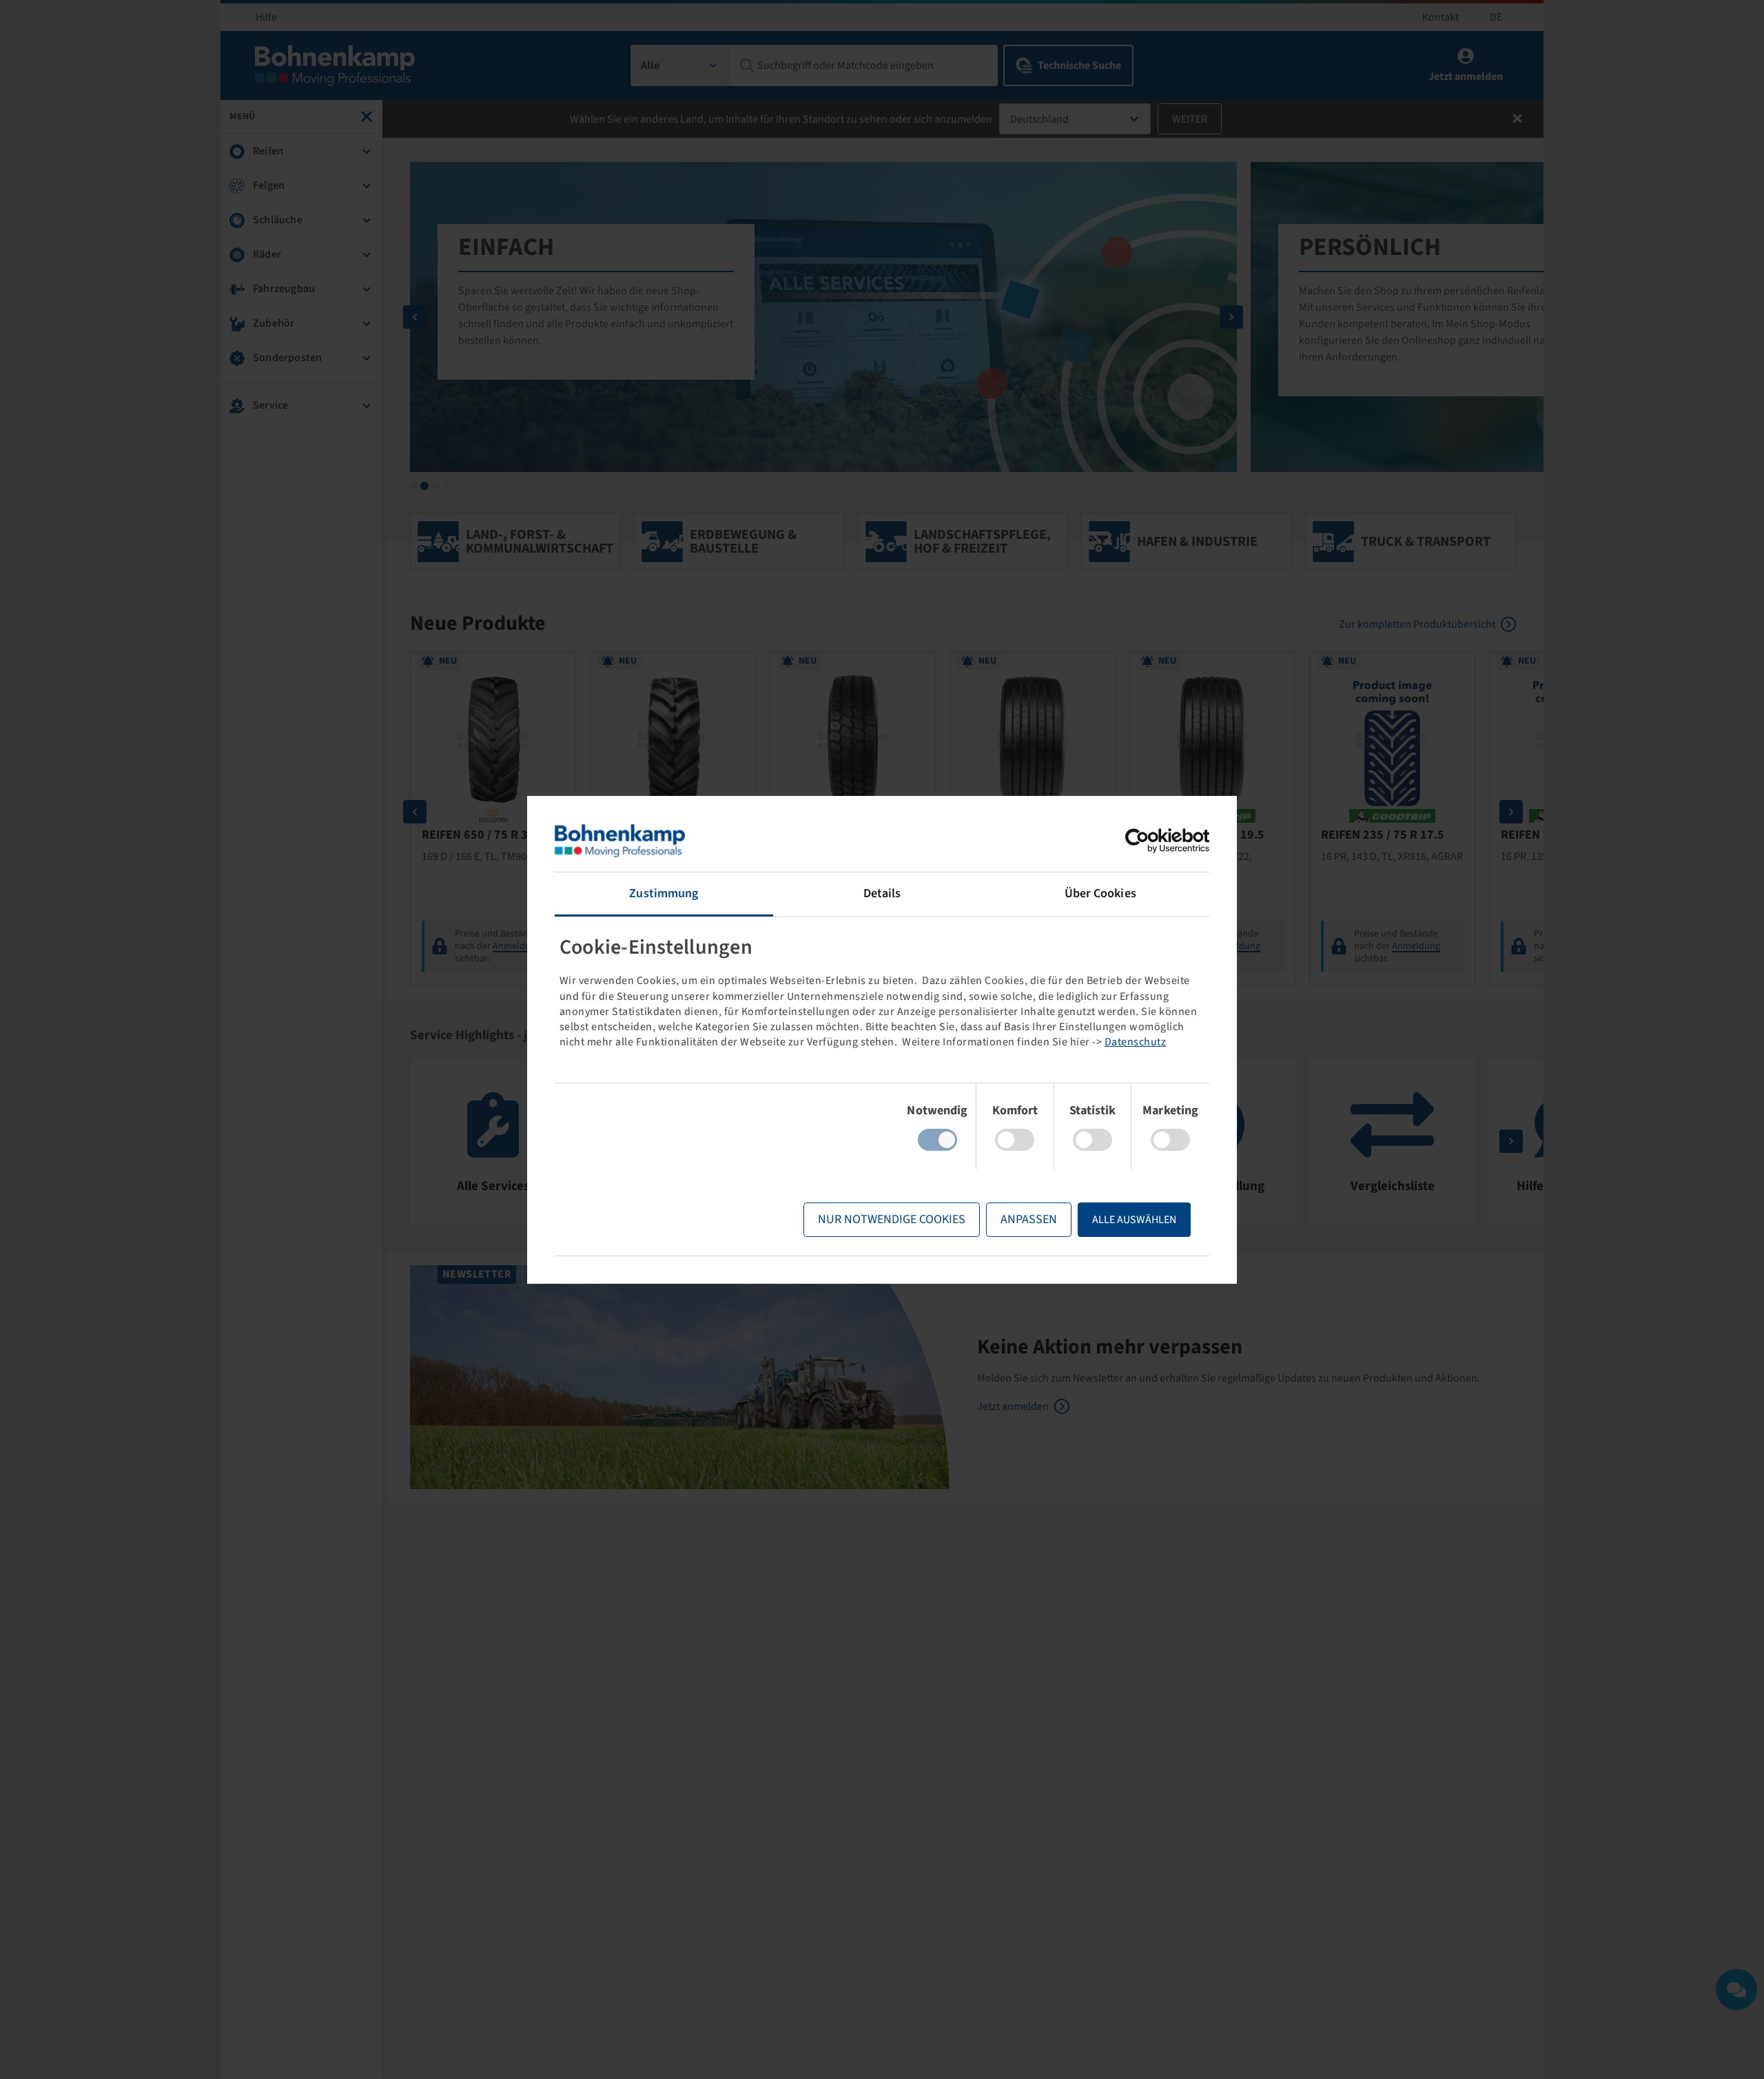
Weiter (1190, 119)
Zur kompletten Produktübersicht (1417, 624)
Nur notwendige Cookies (892, 1219)
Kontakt (1440, 17)
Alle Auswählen (1134, 1220)
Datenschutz (1136, 1042)
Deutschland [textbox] (1039, 119)
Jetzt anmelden (1013, 1406)
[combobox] (680, 65)
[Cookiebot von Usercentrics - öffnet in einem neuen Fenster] (1149, 841)
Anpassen (1029, 1219)
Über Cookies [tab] (1100, 893)
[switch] (1015, 1140)
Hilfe (266, 17)
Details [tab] (882, 893)
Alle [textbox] (650, 65)
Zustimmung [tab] (664, 893)
